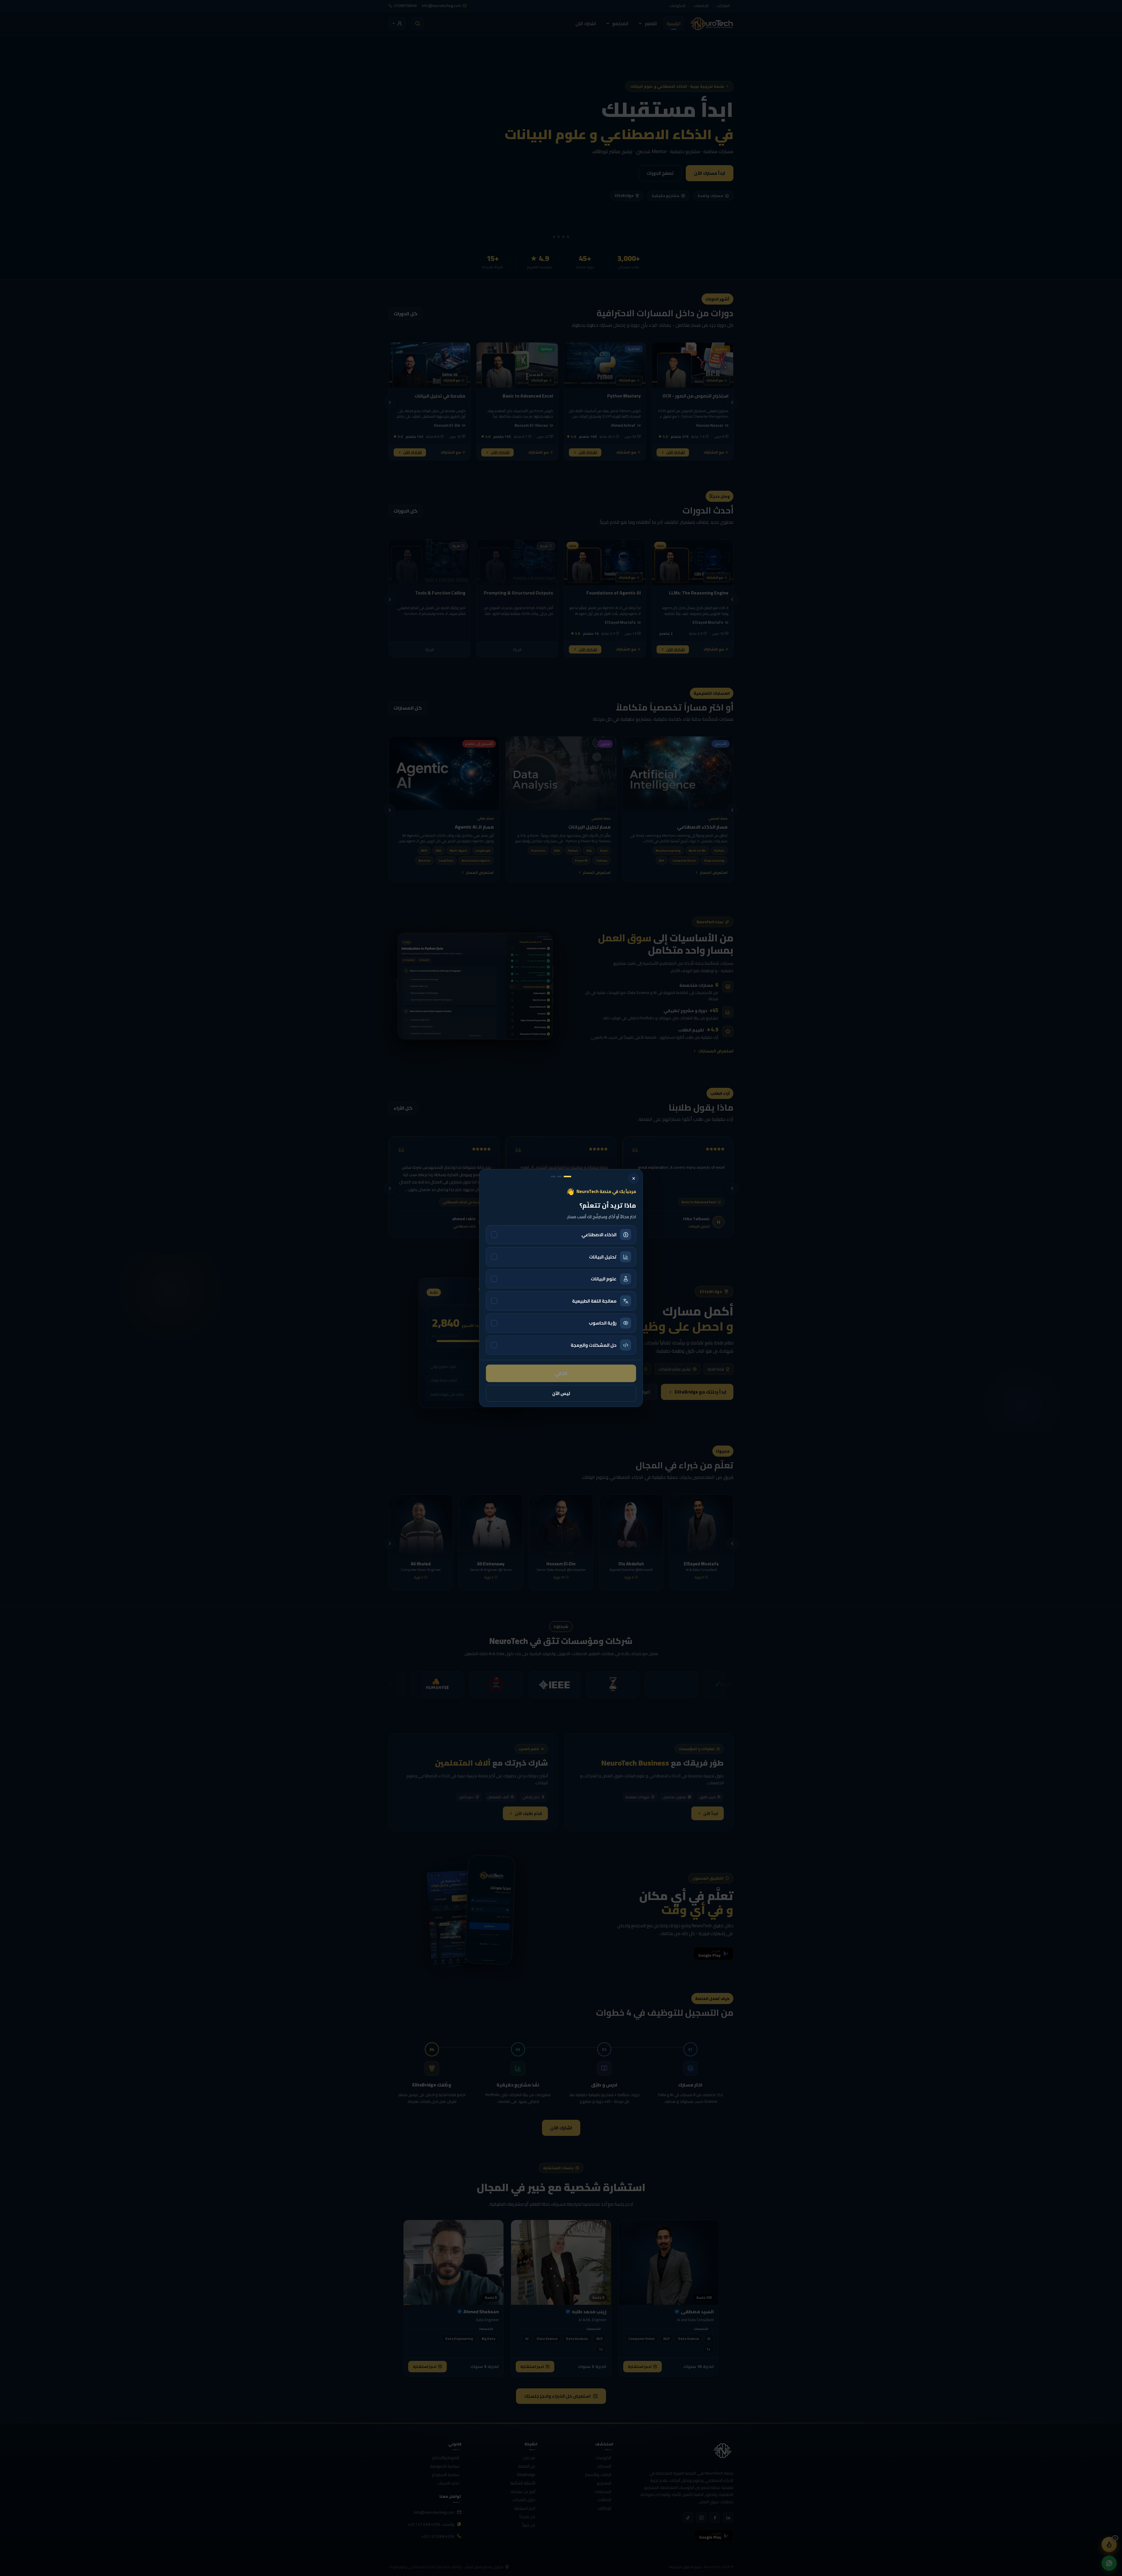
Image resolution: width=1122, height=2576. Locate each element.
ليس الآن (561, 1393)
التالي (561, 1373)
